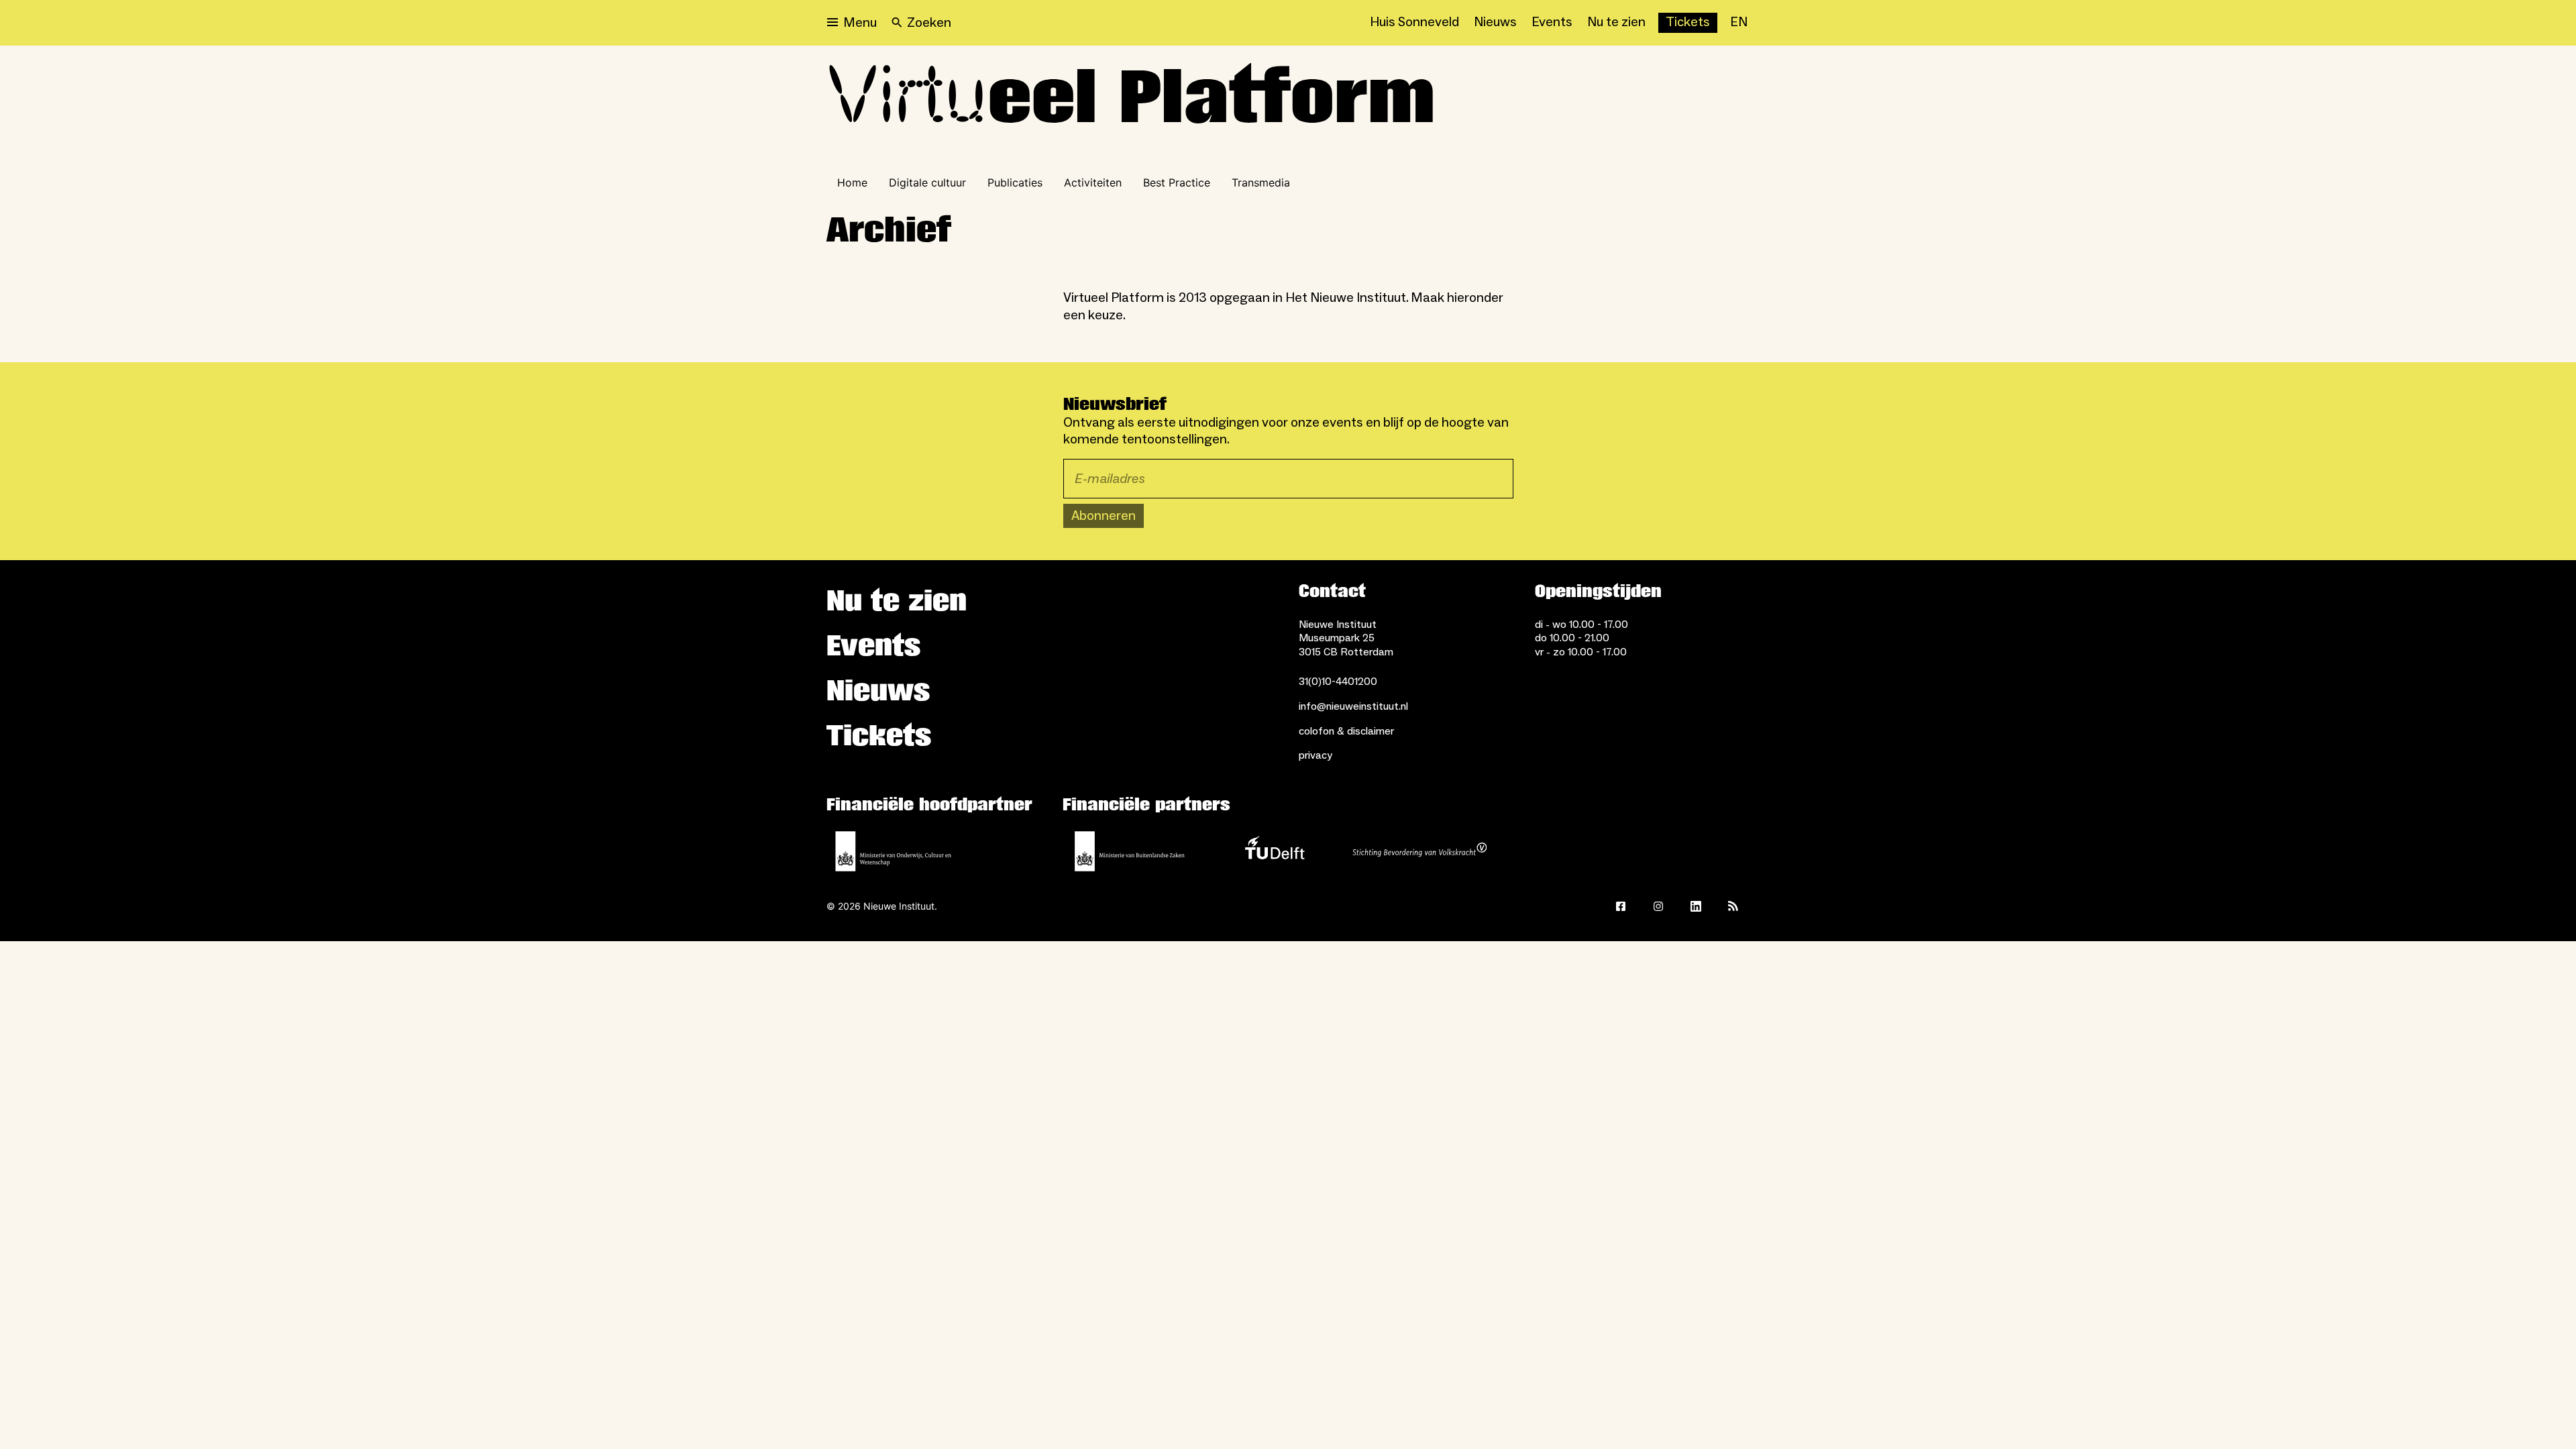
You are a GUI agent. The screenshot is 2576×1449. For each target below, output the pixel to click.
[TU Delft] (1275, 851)
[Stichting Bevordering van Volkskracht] (1419, 851)
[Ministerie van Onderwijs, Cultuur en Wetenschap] (894, 851)
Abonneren (1104, 516)
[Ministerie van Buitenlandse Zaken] (1130, 851)
